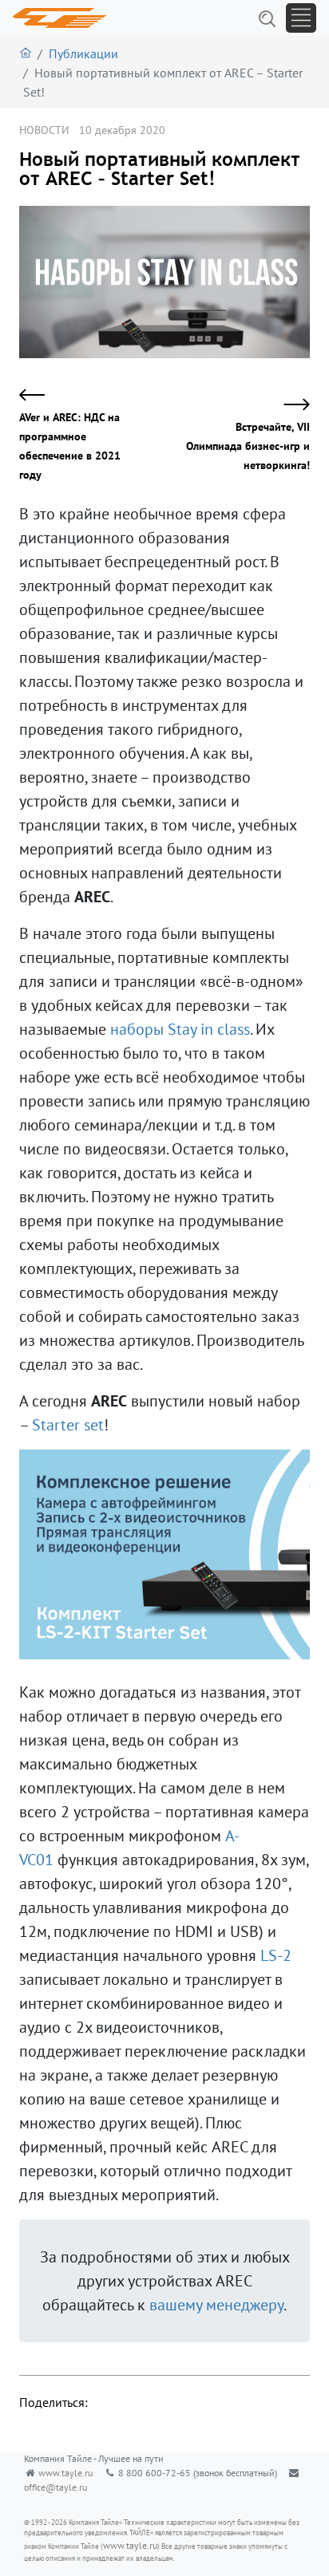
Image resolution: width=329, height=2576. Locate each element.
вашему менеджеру (216, 2305)
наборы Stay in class (180, 1029)
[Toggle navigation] (301, 18)
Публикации (83, 53)
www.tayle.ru (65, 2473)
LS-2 (276, 1955)
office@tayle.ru (55, 2487)
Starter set (68, 1425)
